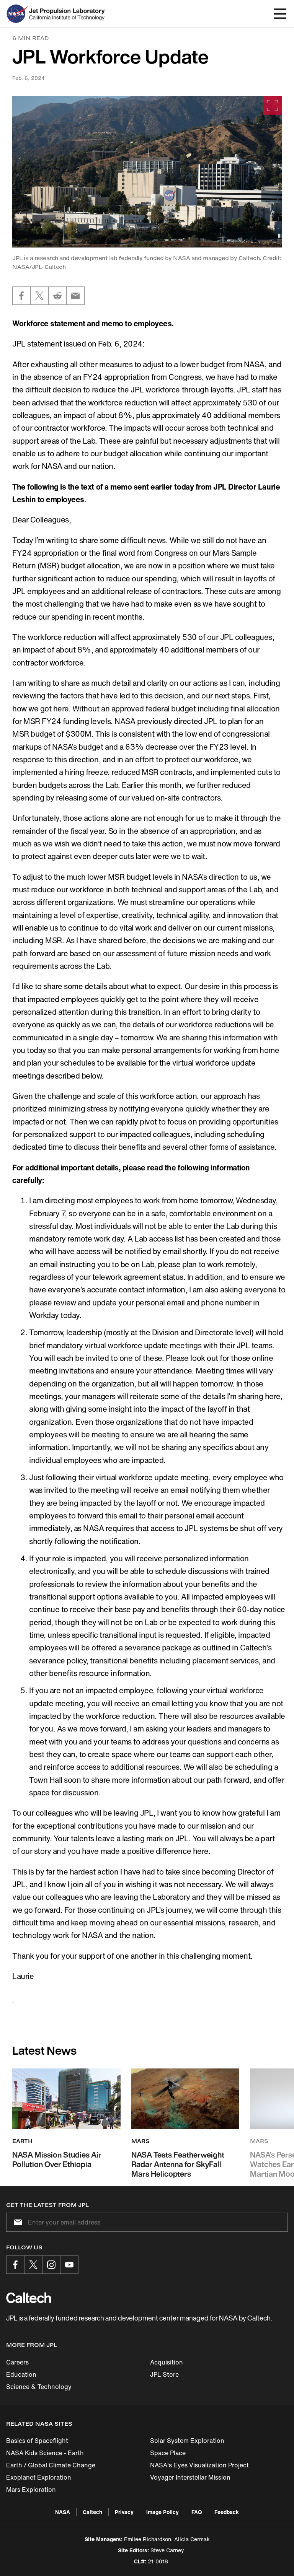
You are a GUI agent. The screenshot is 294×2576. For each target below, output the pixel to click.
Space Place (168, 2453)
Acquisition (167, 2362)
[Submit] (16, 2222)
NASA (63, 2512)
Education (21, 2374)
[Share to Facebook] (21, 296)
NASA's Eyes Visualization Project (199, 2465)
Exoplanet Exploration (39, 2477)
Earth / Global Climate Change (51, 2465)
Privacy (124, 2512)
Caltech (92, 2512)
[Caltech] (29, 2298)
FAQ (197, 2512)
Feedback (227, 2512)
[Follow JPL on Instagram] (51, 2265)
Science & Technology (39, 2387)
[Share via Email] (75, 296)
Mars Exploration (31, 2490)
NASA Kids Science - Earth (45, 2453)
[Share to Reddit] (57, 296)
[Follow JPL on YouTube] (69, 2265)
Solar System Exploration (187, 2441)
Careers (17, 2362)
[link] (147, 172)
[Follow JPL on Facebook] (15, 2265)
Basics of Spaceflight (37, 2441)
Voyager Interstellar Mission (190, 2477)
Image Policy (163, 2512)
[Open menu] (280, 14)
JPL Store (164, 2374)
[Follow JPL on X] (33, 2265)
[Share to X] (39, 296)
